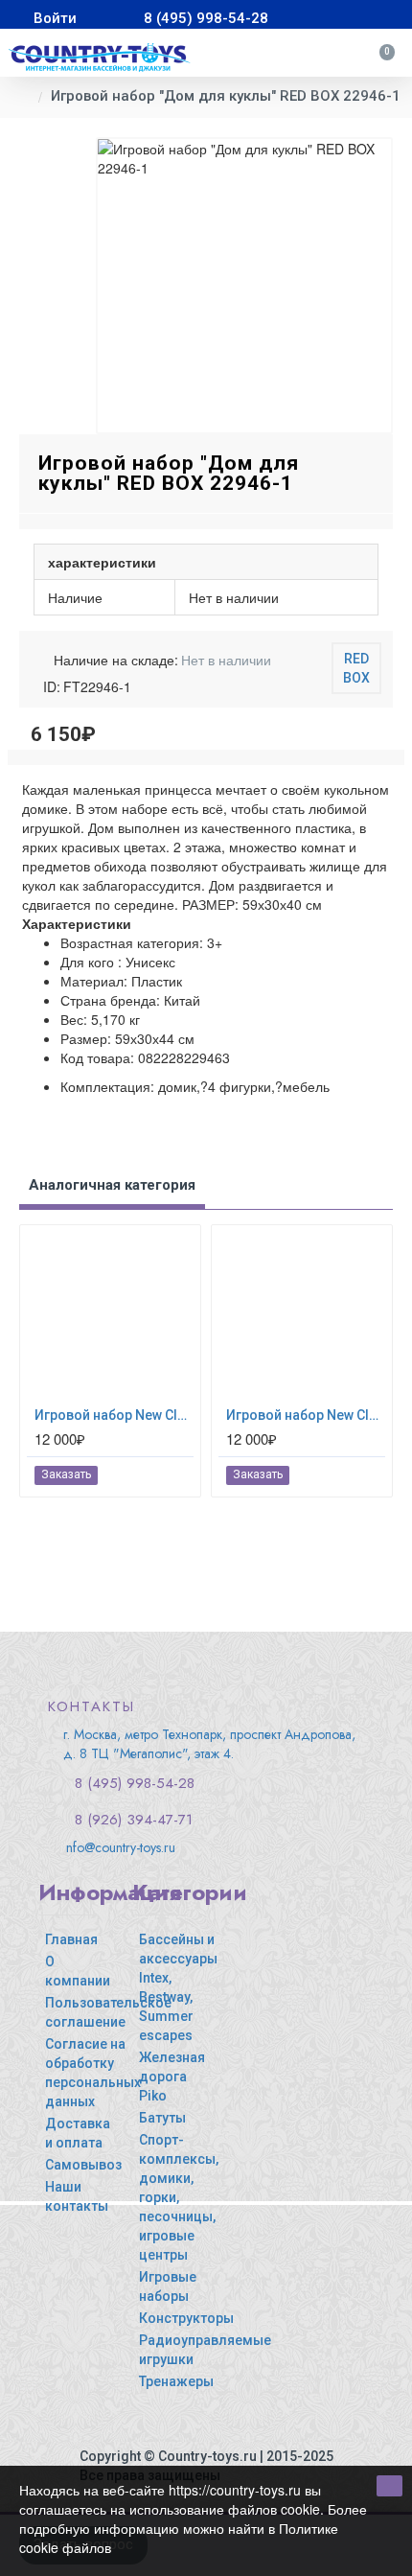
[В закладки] (156, 1475)
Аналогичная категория (112, 1185)
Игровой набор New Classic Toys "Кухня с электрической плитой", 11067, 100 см (114, 1415)
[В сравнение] (178, 1475)
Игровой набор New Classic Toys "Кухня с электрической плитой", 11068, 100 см (306, 1415)
